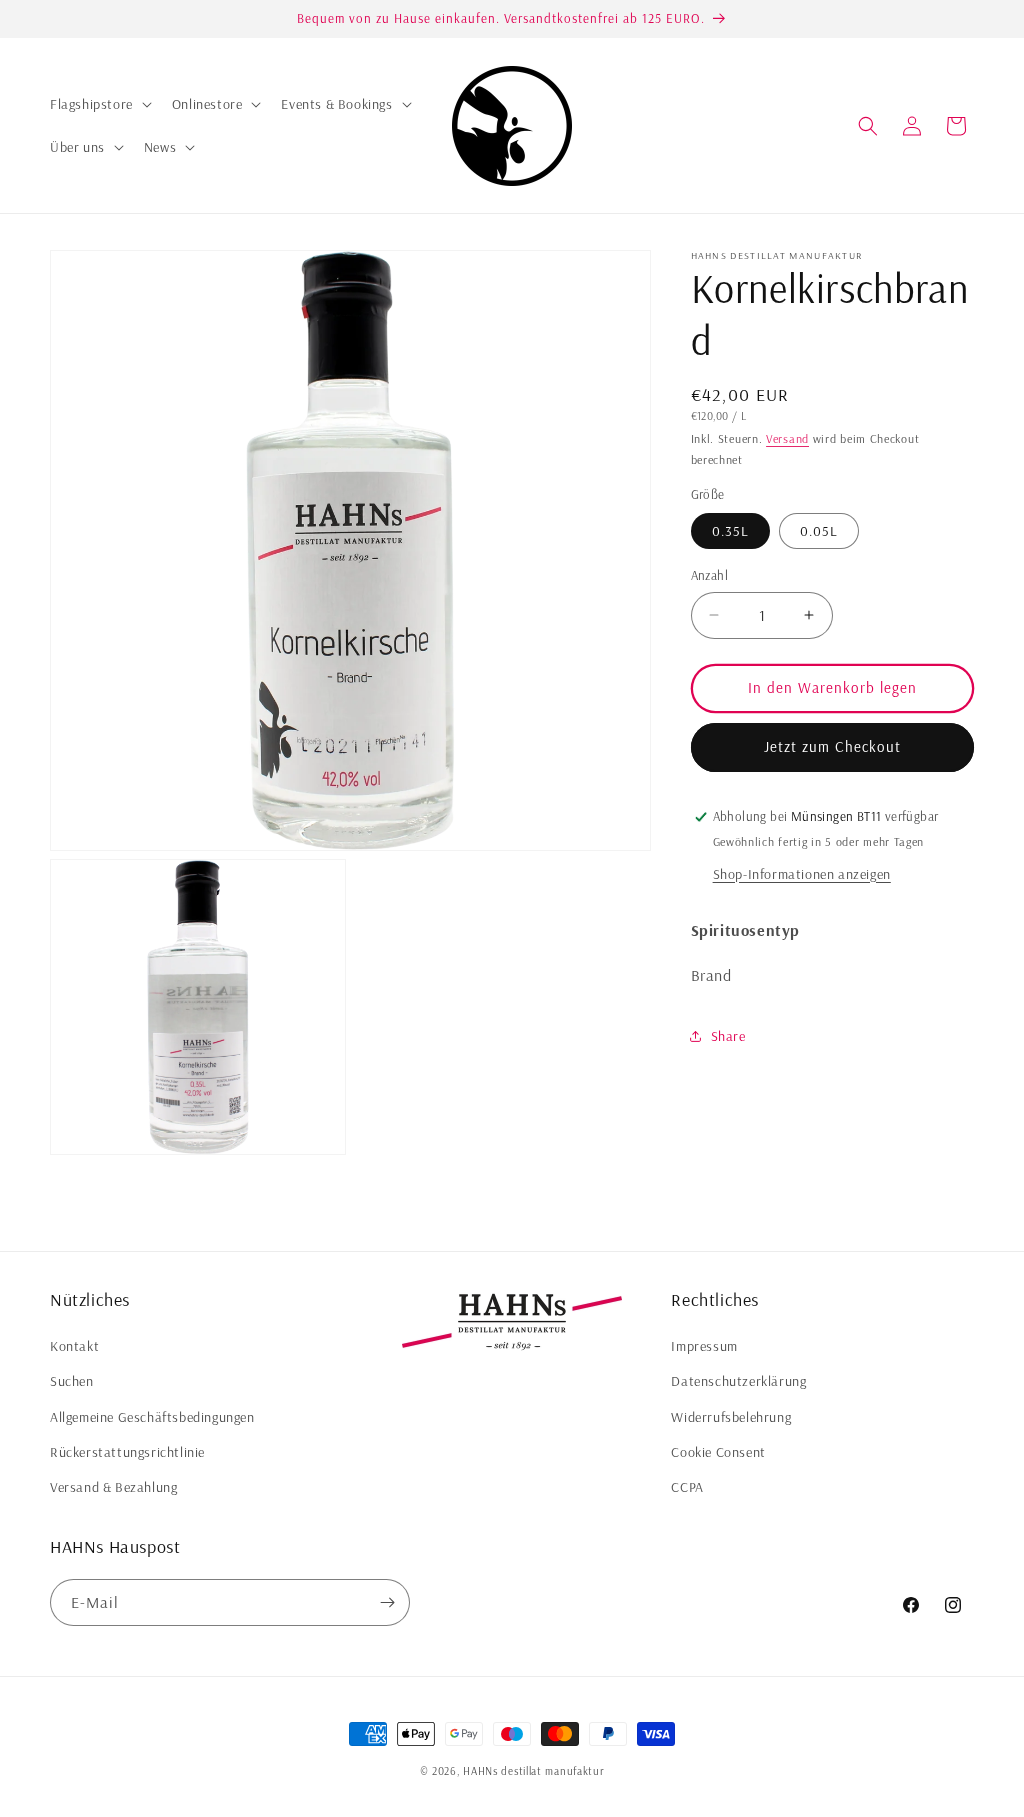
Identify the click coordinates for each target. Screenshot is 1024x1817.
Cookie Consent (718, 1452)
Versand (787, 438)
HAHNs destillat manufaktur (533, 1771)
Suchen (72, 1381)
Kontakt (74, 1346)
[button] (99, 104)
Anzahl (709, 575)
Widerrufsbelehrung (731, 1417)
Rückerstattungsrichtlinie (127, 1452)
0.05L (819, 531)
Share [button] (728, 1036)
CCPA (687, 1487)
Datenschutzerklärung (738, 1381)
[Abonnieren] (387, 1602)
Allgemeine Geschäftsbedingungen (152, 1417)
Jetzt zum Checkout (832, 746)
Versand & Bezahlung (113, 1487)
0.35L (730, 531)
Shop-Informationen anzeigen (802, 874)
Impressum (704, 1346)
